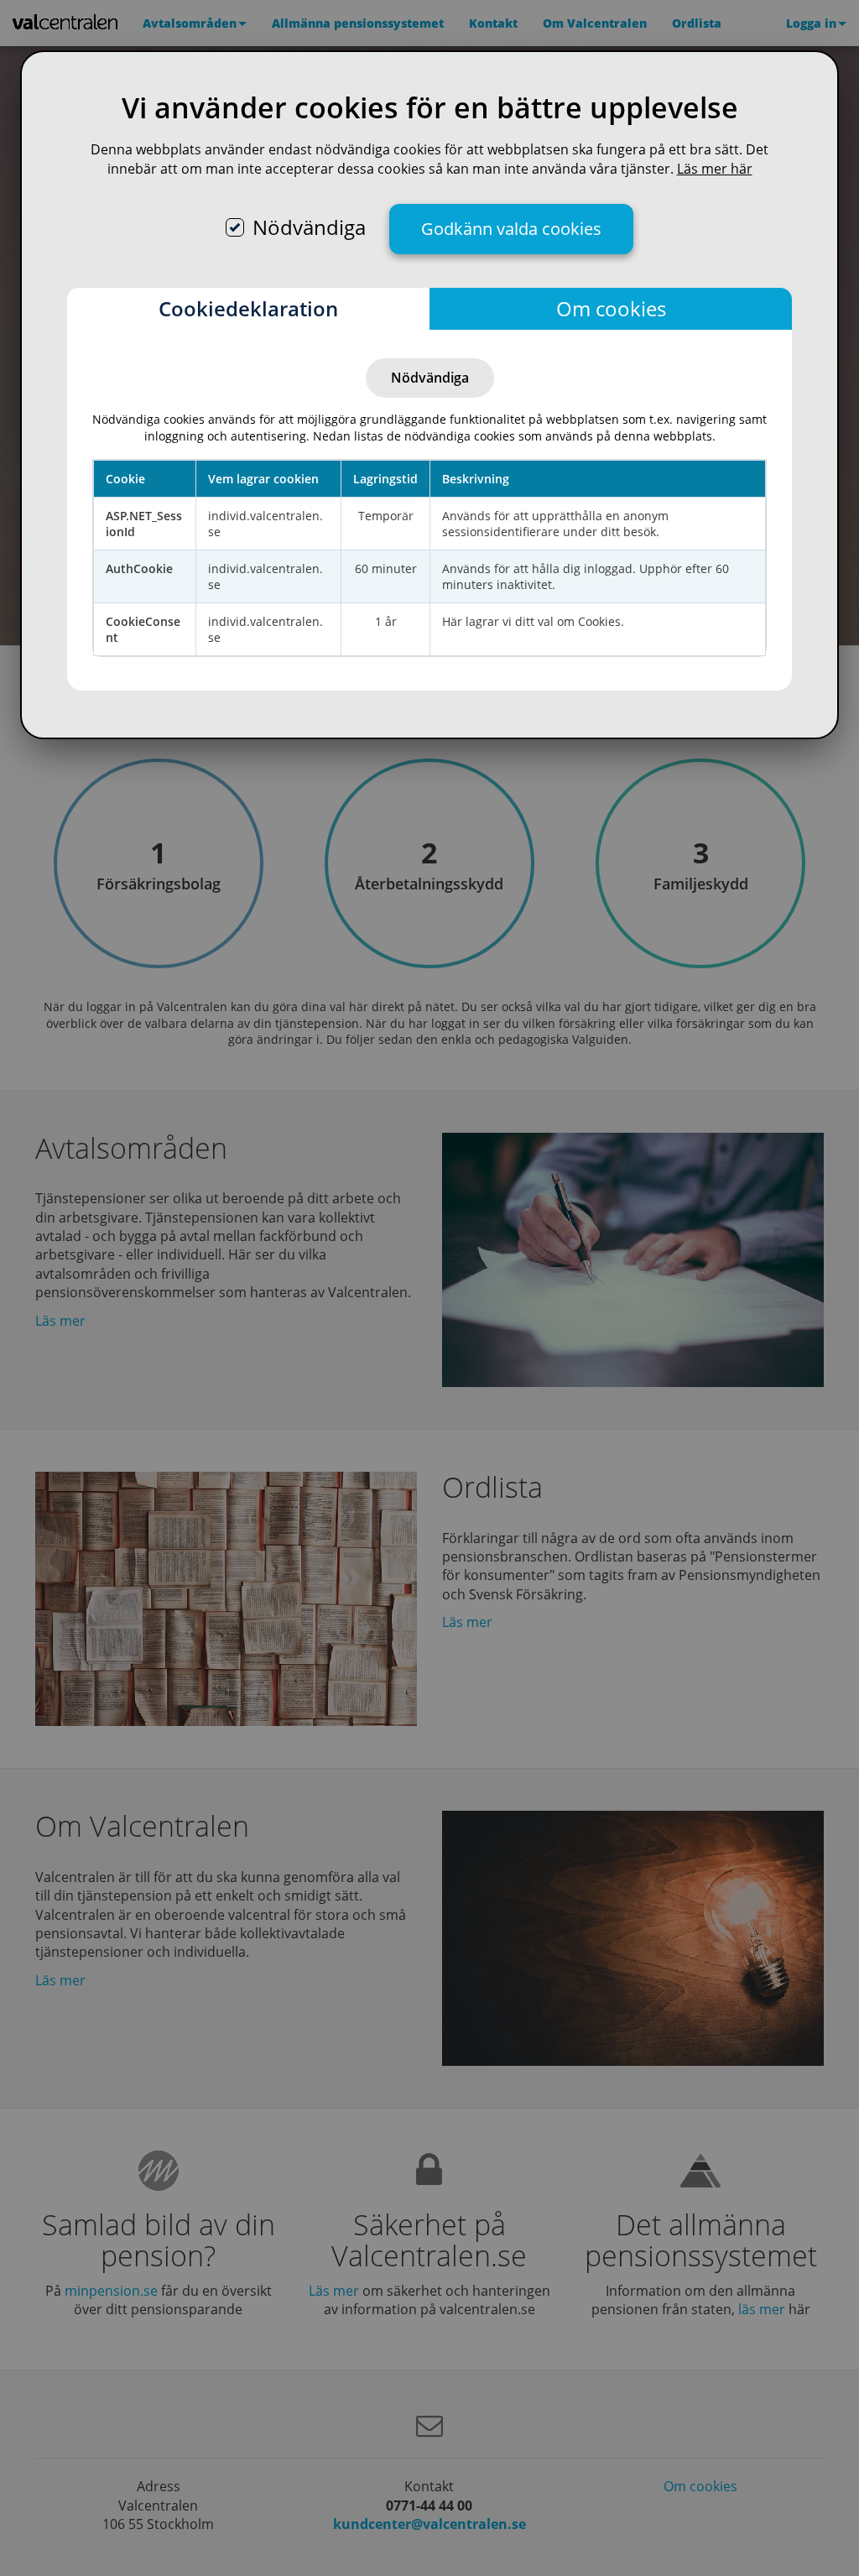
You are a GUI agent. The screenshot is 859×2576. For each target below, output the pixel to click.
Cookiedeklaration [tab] (248, 308)
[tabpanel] (429, 510)
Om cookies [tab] (611, 308)
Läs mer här (715, 169)
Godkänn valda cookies (511, 229)
